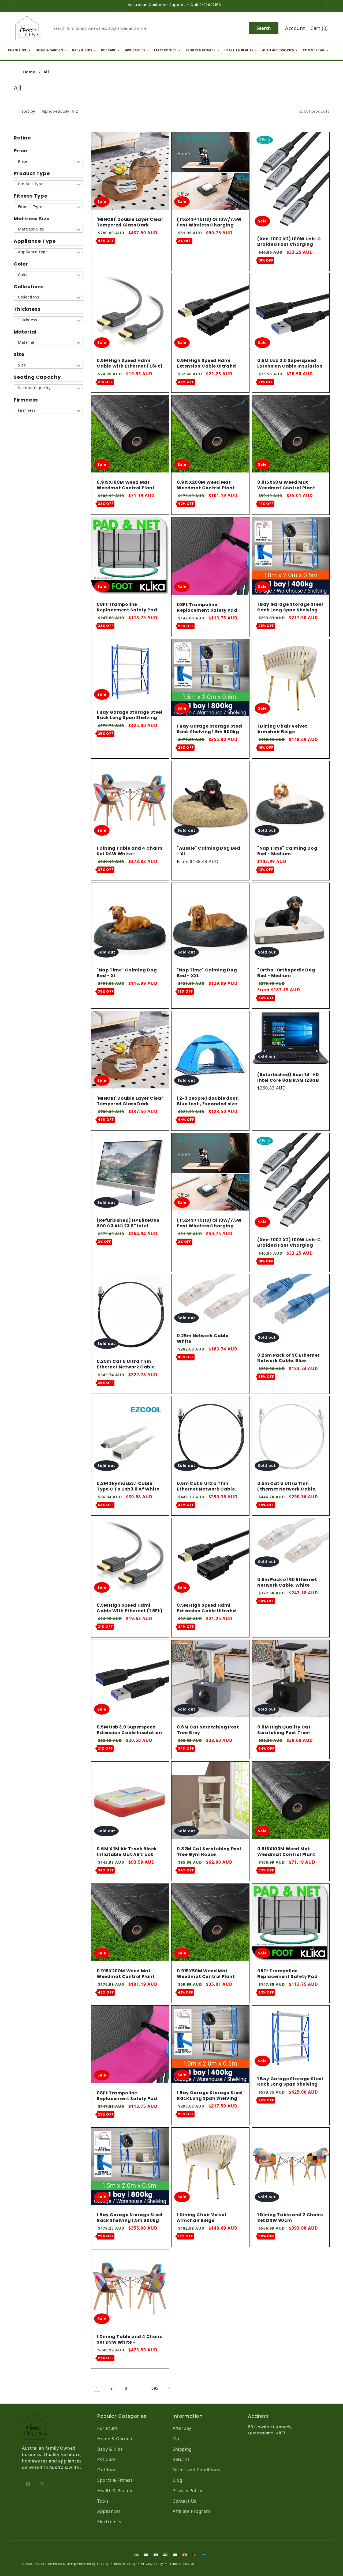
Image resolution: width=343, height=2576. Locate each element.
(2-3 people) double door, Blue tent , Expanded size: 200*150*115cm (208, 1104)
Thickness (27, 309)
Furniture (107, 2428)
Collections (29, 287)
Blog (177, 2480)
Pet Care (107, 2459)
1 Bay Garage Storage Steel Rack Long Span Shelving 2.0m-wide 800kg (130, 718)
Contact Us (184, 2501)
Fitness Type (31, 196)
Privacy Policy (187, 2491)
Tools (103, 2501)
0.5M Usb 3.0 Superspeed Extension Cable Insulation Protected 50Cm (290, 366)
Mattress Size (32, 219)
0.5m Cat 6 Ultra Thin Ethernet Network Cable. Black (206, 1489)
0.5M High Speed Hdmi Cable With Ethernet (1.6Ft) (130, 364)
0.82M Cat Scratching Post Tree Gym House (209, 1852)
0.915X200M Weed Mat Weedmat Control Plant (206, 486)
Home (29, 72)
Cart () (319, 28)
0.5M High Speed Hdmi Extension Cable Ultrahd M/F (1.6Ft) (206, 366)
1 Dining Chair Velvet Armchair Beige (282, 729)
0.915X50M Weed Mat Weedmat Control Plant (286, 486)
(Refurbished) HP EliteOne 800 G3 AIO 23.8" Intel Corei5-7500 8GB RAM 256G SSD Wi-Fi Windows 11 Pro (130, 1229)
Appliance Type (35, 241)
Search (264, 28)
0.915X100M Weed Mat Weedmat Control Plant (126, 486)
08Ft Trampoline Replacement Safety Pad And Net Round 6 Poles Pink (210, 610)
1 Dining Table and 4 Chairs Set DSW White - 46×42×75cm (130, 854)
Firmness (26, 400)
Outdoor (107, 2470)
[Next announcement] (328, 6)
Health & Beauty (115, 2491)
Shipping (182, 2449)
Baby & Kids (110, 2449)
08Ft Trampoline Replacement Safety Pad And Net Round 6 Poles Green (127, 613)
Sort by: (29, 111)
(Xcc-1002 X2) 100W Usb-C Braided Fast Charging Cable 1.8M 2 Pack (289, 244)
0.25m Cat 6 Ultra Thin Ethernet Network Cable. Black (126, 1367)
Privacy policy (152, 2564)
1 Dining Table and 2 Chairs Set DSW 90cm (290, 2218)
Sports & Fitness (115, 2480)
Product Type (32, 173)
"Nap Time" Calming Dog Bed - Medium (287, 851)
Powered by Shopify (93, 2564)
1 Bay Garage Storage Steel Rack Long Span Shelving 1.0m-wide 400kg (290, 610)
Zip (176, 2439)
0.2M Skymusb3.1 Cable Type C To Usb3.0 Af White (128, 1486)
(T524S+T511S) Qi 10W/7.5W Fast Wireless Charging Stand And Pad (209, 225)
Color (21, 264)
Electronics (109, 2522)
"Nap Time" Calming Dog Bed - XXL (207, 973)
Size (19, 354)
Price (20, 151)
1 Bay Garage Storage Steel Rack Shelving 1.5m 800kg (210, 729)
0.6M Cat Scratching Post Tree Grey (208, 1730)
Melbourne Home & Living (55, 2564)
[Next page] (169, 2388)
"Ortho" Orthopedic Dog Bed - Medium (286, 973)
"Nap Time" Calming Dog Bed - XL (127, 973)
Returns (181, 2459)
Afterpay (182, 2428)
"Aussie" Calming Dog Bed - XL (208, 851)
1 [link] (97, 2388)
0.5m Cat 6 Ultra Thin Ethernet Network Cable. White (287, 1489)
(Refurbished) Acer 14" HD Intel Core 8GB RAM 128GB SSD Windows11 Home (288, 1080)
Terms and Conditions (196, 2470)
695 (155, 2388)
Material (25, 332)
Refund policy (125, 2564)
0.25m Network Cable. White (203, 1339)
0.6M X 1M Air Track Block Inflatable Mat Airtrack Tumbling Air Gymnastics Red (128, 1858)
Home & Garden (115, 2439)
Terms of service (181, 2564)
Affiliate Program (191, 2511)
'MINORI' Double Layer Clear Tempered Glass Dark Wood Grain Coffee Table (130, 225)
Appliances (109, 2511)
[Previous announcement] (15, 6)
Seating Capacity (37, 377)
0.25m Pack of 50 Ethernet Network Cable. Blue (289, 1358)
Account (295, 28)
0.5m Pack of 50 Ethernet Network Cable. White (287, 1583)
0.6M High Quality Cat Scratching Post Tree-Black (284, 1733)
